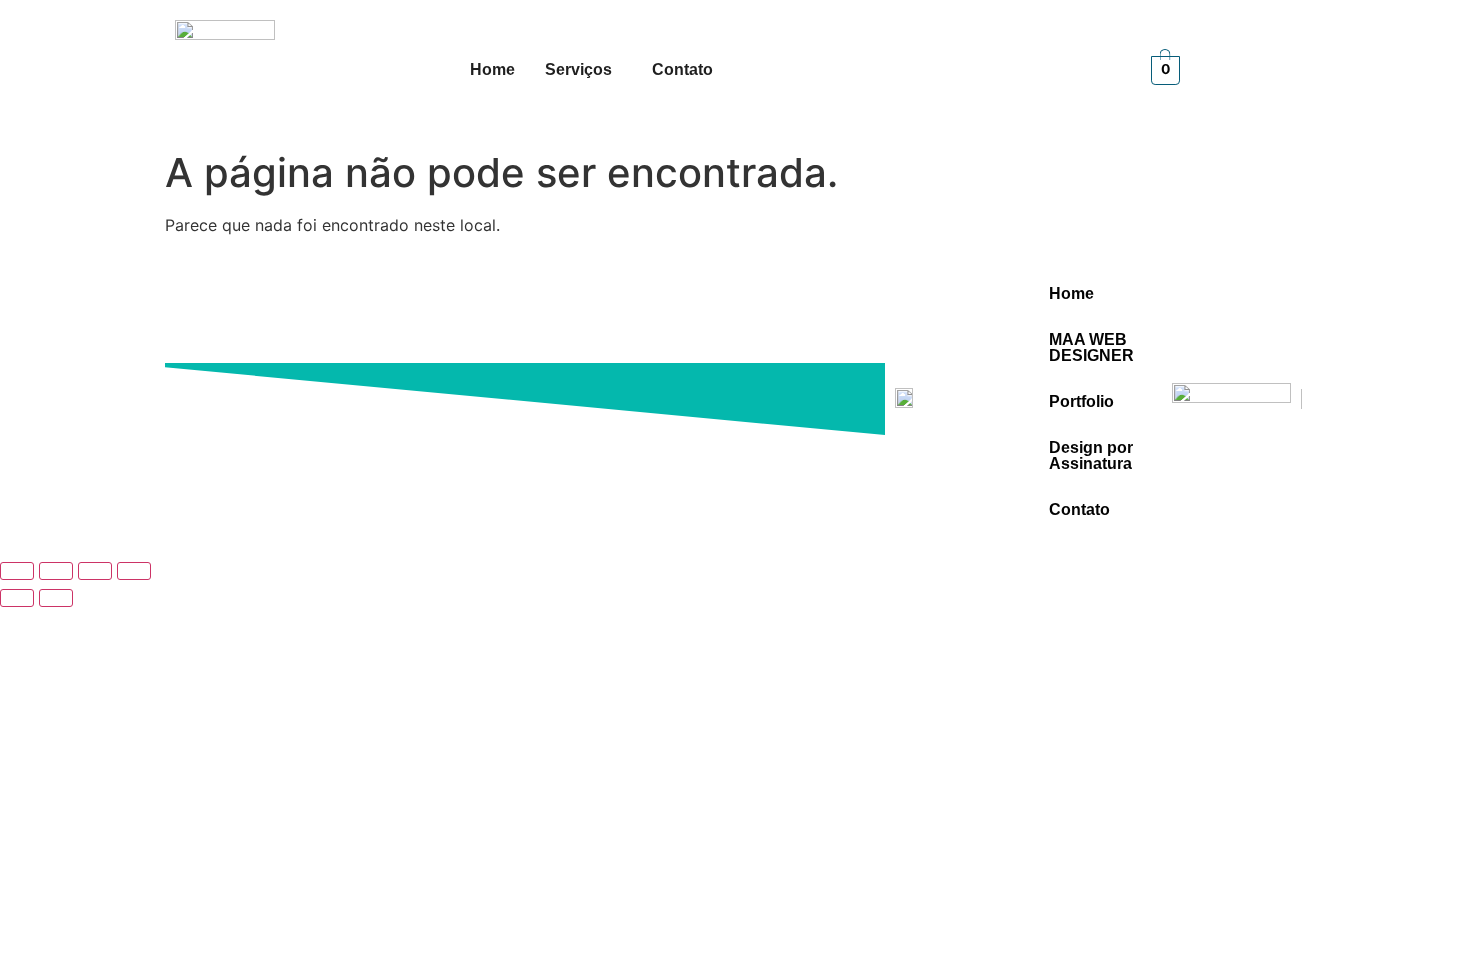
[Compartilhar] (95, 571)
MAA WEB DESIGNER (1091, 347)
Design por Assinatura (1091, 455)
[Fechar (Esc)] (134, 571)
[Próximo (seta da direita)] (56, 598)
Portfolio (1081, 401)
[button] (583, 70)
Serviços (578, 69)
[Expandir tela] (56, 571)
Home (492, 69)
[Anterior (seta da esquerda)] (17, 598)
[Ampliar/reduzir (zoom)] (17, 571)
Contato (682, 69)
